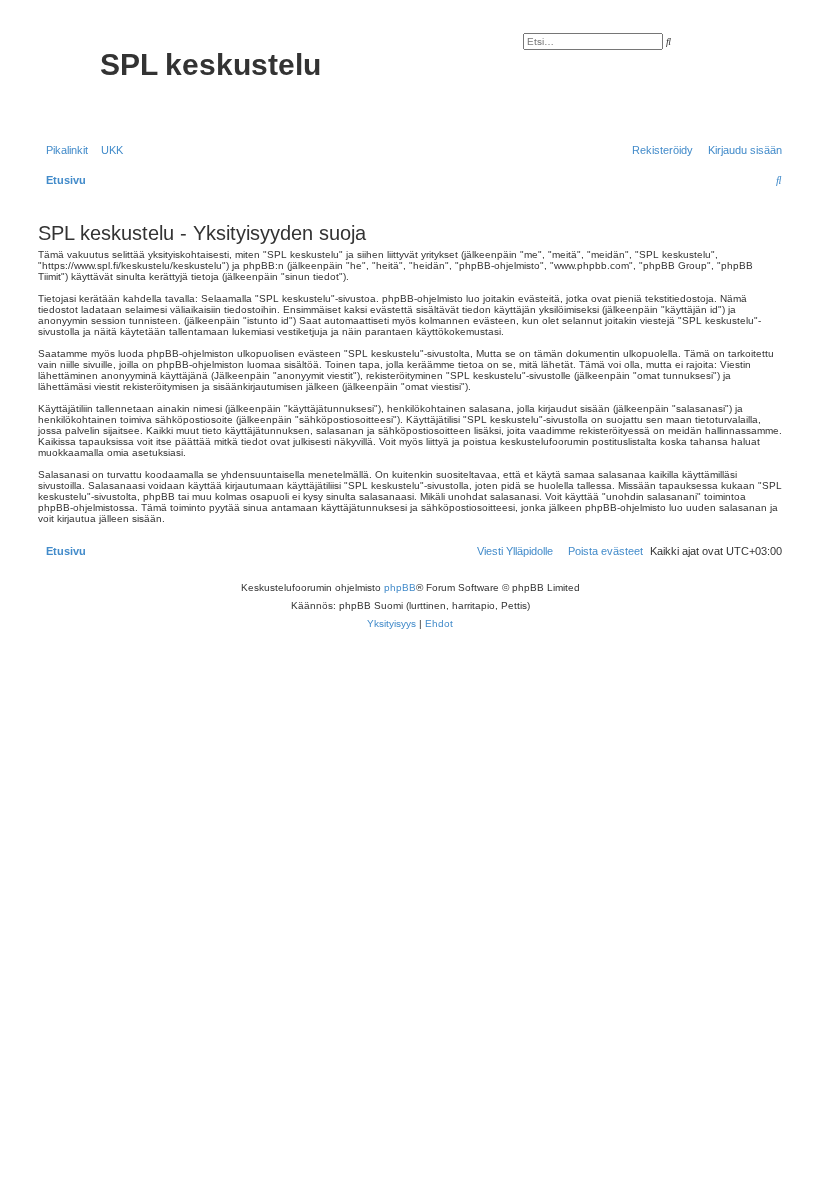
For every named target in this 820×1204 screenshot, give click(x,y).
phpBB (400, 587)
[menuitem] (108, 150)
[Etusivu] (66, 78)
